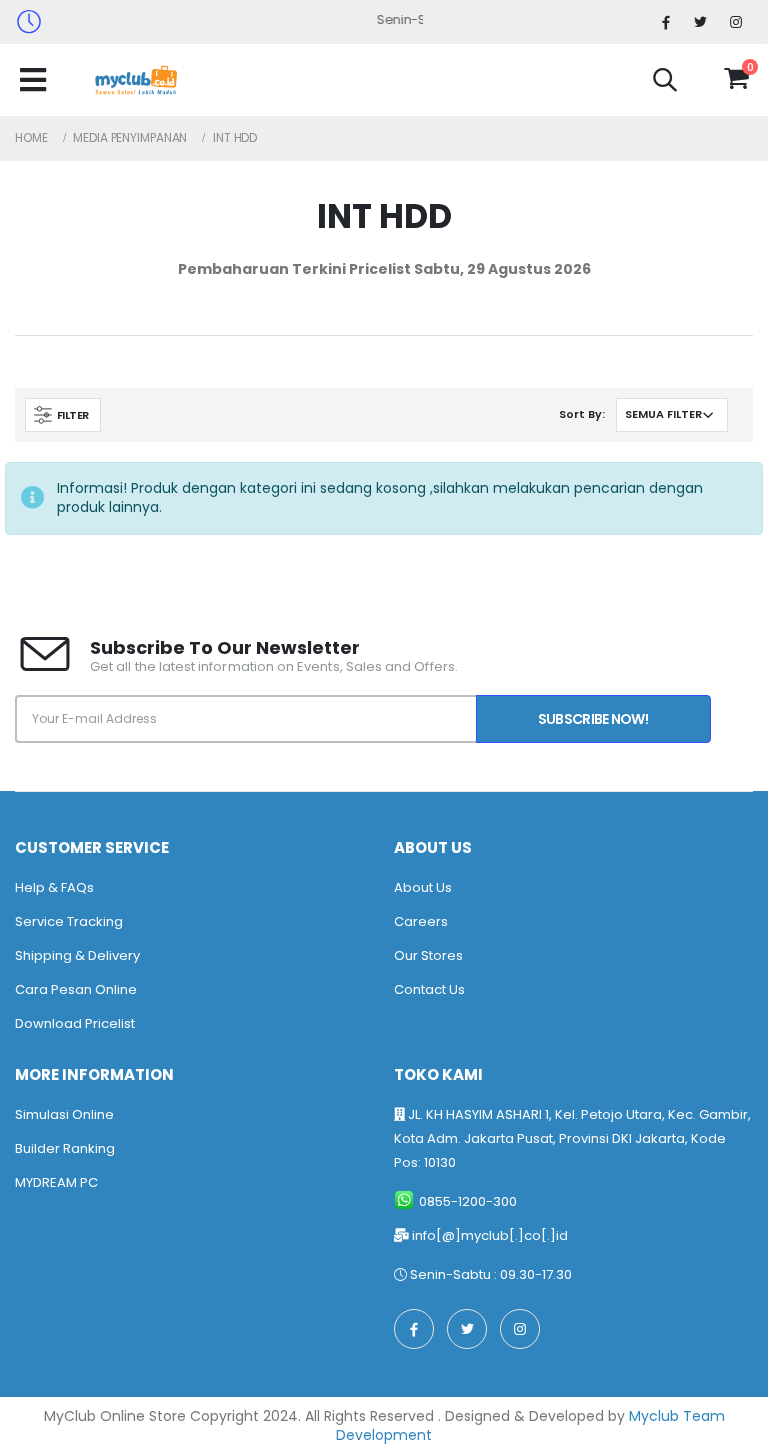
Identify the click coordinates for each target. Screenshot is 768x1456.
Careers (421, 921)
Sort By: (582, 414)
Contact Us (429, 989)
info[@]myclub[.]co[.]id (490, 1235)
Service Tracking (69, 921)
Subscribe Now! (593, 719)
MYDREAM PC (56, 1182)
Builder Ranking (65, 1148)
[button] (665, 83)
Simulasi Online (64, 1114)
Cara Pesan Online (76, 989)
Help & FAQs (54, 887)
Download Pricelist (75, 1023)
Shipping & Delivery (77, 955)
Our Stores (428, 955)
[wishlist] (700, 79)
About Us (423, 887)
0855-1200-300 (468, 1201)
